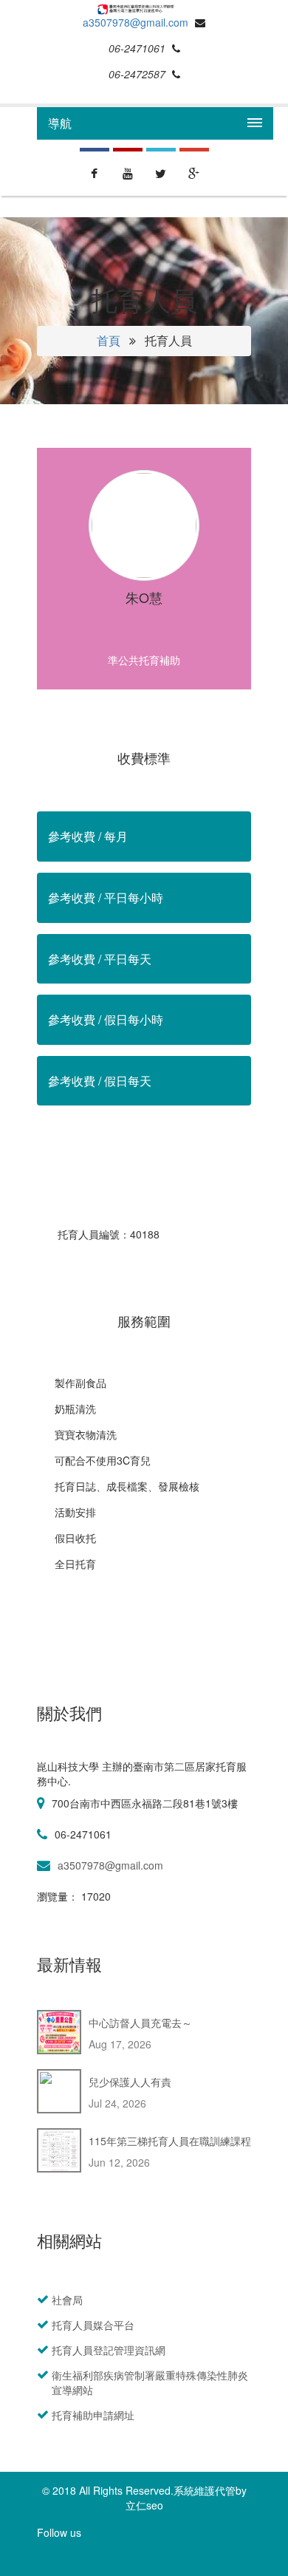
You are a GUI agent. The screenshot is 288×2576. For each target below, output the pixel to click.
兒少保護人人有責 (130, 2082)
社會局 (67, 2300)
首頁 (109, 340)
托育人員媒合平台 (93, 2325)
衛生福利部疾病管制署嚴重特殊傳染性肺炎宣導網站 (150, 2382)
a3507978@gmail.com (136, 22)
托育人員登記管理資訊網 (109, 2350)
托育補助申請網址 (93, 2415)
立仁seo (144, 2505)
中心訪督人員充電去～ (140, 2023)
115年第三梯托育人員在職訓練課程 (170, 2141)
